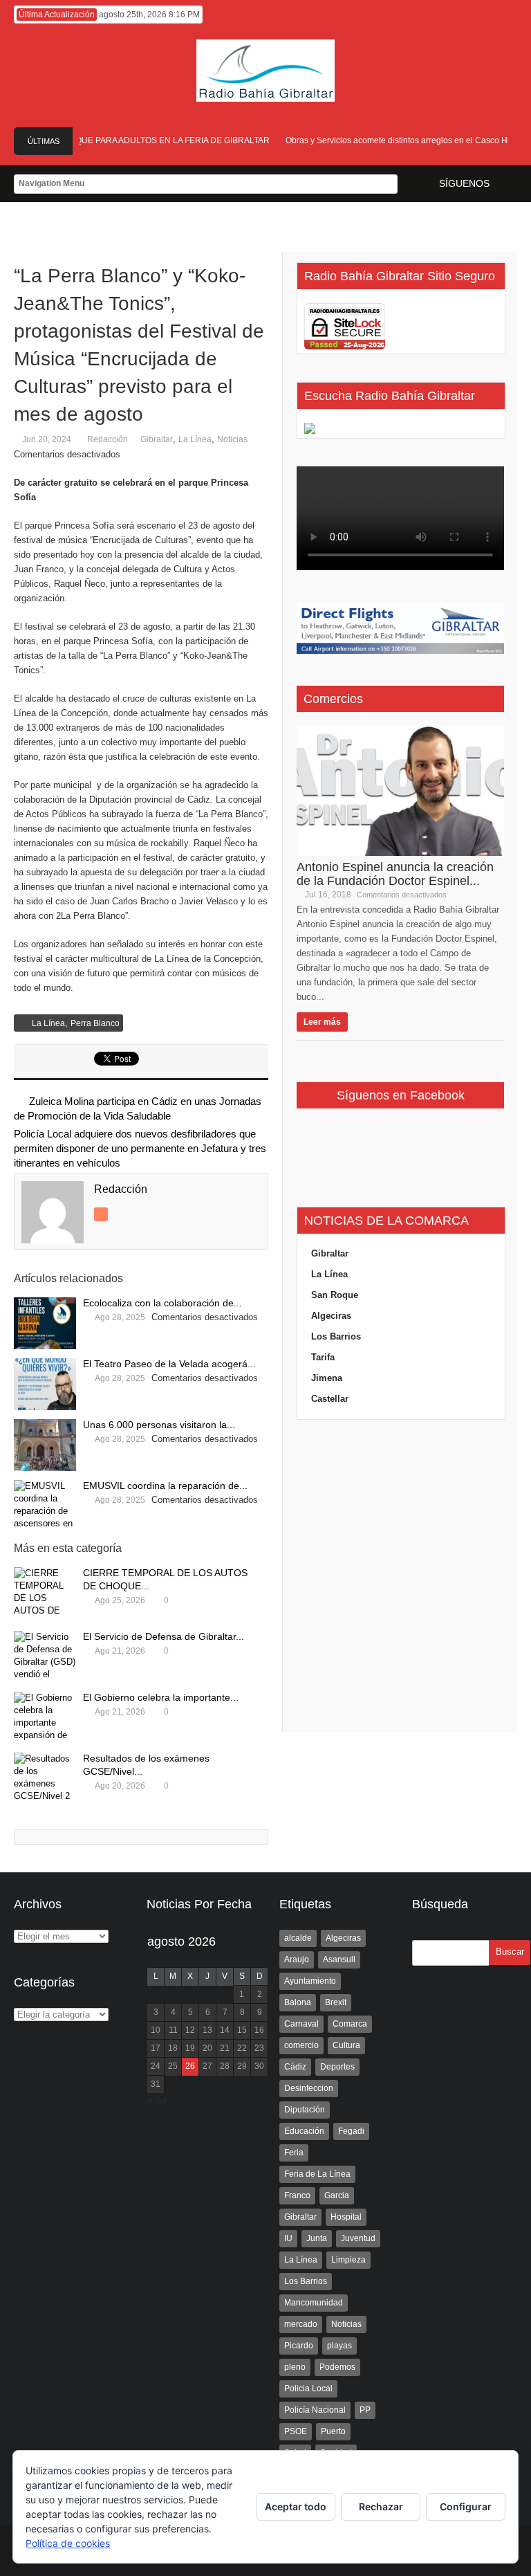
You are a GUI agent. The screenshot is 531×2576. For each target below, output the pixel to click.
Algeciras (331, 1316)
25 (173, 2066)
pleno (295, 2367)
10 (156, 2030)
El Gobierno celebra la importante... (161, 1697)
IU (288, 2238)
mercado (301, 2324)
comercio (301, 2045)
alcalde (298, 1938)
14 (225, 2030)
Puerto (333, 2431)
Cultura (346, 2045)
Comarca (350, 2024)
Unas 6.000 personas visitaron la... (159, 1425)
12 (190, 2030)
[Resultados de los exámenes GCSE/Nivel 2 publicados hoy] (45, 1779)
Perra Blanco (95, 1023)
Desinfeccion (309, 2088)
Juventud (358, 2238)
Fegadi (351, 2131)
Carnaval (301, 2024)
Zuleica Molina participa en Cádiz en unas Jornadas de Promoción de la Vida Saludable (138, 1108)
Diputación (305, 2110)
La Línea (195, 439)
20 (207, 2048)
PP (365, 2410)
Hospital (346, 2217)
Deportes (337, 2067)
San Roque (335, 1295)
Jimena (327, 1378)
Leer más (322, 1022)
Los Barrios (336, 1336)
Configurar (466, 2506)
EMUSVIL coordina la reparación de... (165, 1486)
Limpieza (348, 2260)
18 (173, 2048)
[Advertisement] (400, 1576)
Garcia (337, 2195)
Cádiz (295, 2067)
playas (339, 2346)
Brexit (336, 2002)
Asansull (339, 1960)
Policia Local (308, 2388)
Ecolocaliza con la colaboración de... (162, 1303)
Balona (298, 2002)
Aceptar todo (296, 2506)
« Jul (157, 2100)
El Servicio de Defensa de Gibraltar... (164, 1636)
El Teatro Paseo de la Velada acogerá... (169, 1364)
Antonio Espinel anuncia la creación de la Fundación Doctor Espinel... (395, 874)
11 (173, 2030)
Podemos (337, 2367)
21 (225, 2048)
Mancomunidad (314, 2303)
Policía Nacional (315, 2410)
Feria (294, 2153)
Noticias (232, 439)
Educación (304, 2131)
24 (156, 2066)
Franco (297, 2195)
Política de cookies (68, 2543)
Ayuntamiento (310, 1981)
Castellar (330, 1399)
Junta (317, 2238)
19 (190, 2048)
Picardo (299, 2346)
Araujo (297, 1960)
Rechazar (381, 2506)
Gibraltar (157, 439)
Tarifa (323, 1357)
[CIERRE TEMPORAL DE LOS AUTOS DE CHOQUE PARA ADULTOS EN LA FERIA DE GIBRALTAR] (45, 1593)
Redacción (108, 439)
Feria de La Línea (317, 2174)
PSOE (296, 2431)
